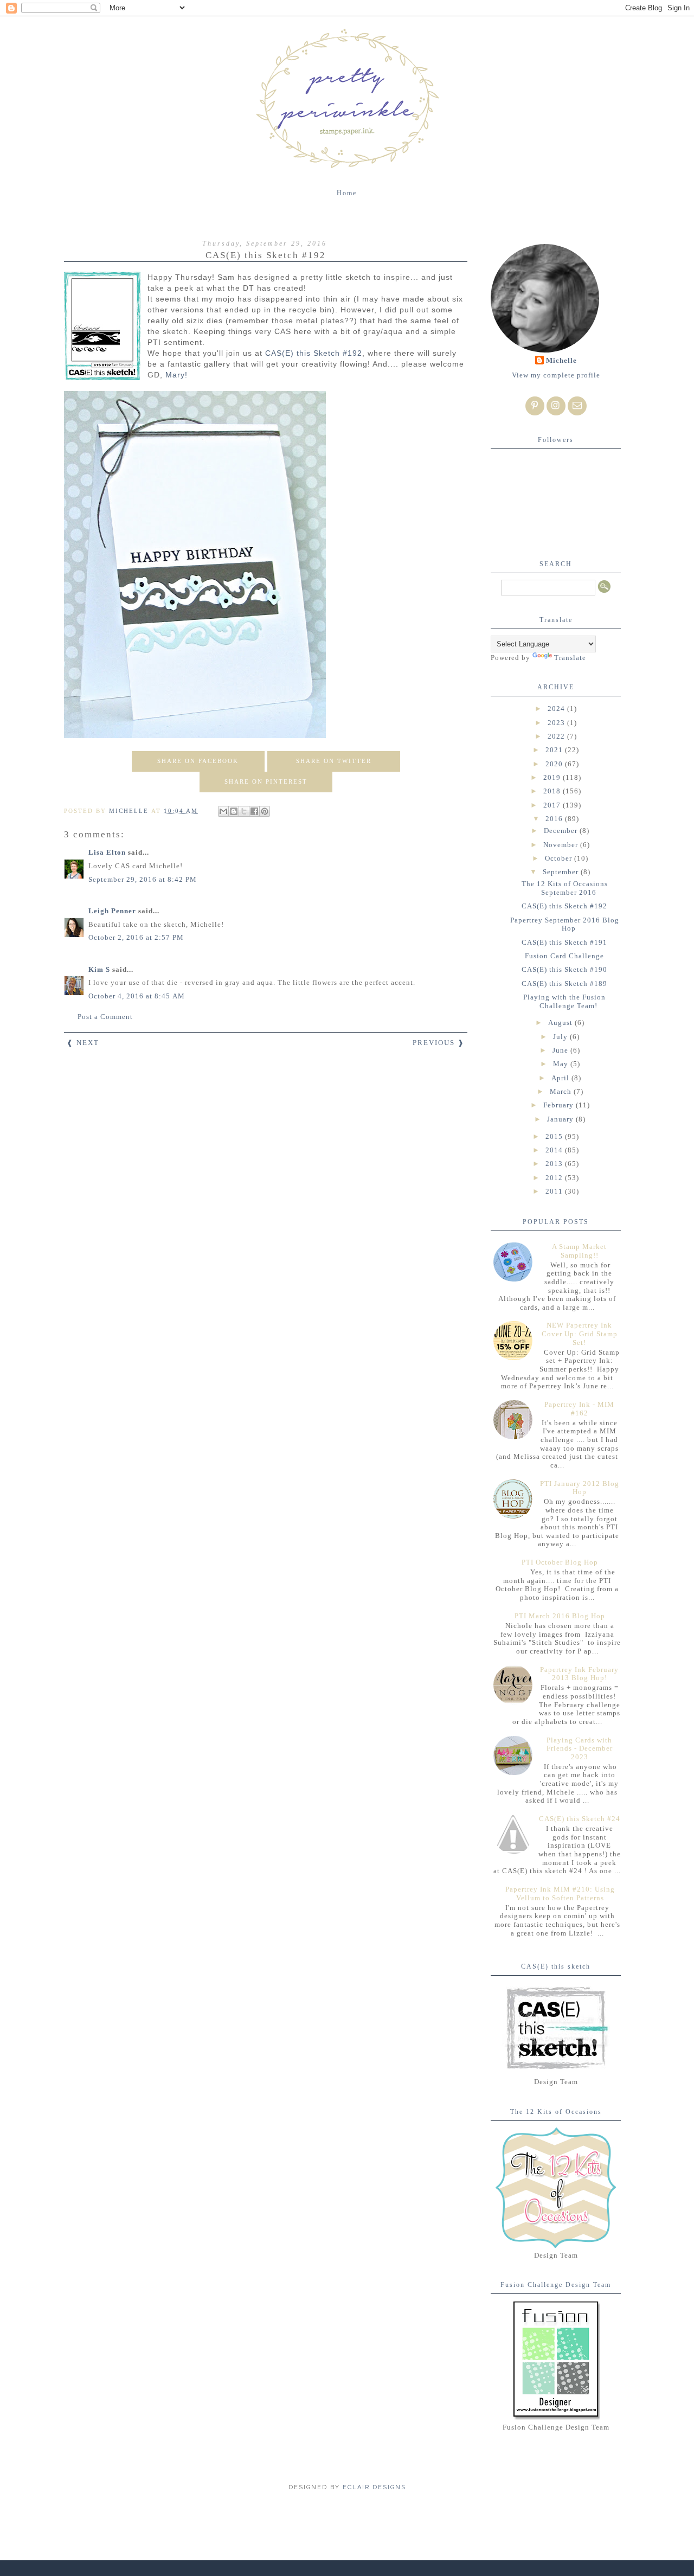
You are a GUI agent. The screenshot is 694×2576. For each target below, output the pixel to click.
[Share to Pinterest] (265, 811)
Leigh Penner (112, 911)
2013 (555, 1164)
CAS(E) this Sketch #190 (564, 969)
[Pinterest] (535, 406)
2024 (557, 709)
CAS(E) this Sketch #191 (564, 942)
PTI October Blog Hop (560, 1562)
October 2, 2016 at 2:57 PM (136, 937)
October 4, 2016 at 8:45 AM (137, 996)
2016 (555, 819)
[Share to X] (244, 811)
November (562, 845)
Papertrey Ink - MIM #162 (579, 1409)
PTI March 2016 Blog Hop (560, 1616)
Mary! (176, 375)
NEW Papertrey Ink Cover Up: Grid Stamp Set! (580, 1334)
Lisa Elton (107, 852)
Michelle (561, 360)
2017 (553, 805)
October (560, 858)
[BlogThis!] (234, 811)
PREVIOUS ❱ (439, 1043)
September (562, 872)
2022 (557, 736)
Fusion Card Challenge (564, 956)
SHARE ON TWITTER (334, 761)
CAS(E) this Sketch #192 (314, 353)
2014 (555, 1150)
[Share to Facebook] (254, 811)
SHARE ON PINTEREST (266, 781)
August (561, 1023)
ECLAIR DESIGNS (373, 2487)
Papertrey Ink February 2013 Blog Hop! (579, 1674)
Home (347, 193)
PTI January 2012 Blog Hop (580, 1488)
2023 (557, 723)
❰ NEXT (83, 1043)
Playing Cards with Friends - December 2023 (580, 1748)
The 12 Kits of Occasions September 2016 (565, 888)
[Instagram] (556, 406)
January (561, 1119)
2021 (555, 750)
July (561, 1037)
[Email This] (223, 811)
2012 (555, 1178)
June (561, 1050)
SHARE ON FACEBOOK (198, 761)
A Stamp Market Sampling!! (579, 1251)
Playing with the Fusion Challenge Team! (564, 1001)
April (561, 1078)
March (562, 1091)
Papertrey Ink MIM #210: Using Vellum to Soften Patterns (560, 1893)
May (562, 1064)
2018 (553, 791)
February (560, 1105)
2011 (555, 1191)
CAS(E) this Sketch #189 (564, 983)
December (562, 831)
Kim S (99, 969)
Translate (570, 658)
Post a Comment (105, 1017)
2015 (555, 1136)
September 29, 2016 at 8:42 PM (143, 879)
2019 (553, 777)
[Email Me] (577, 406)
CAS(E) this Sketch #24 (580, 1819)
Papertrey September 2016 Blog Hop (565, 924)
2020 (555, 764)
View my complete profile (556, 375)
